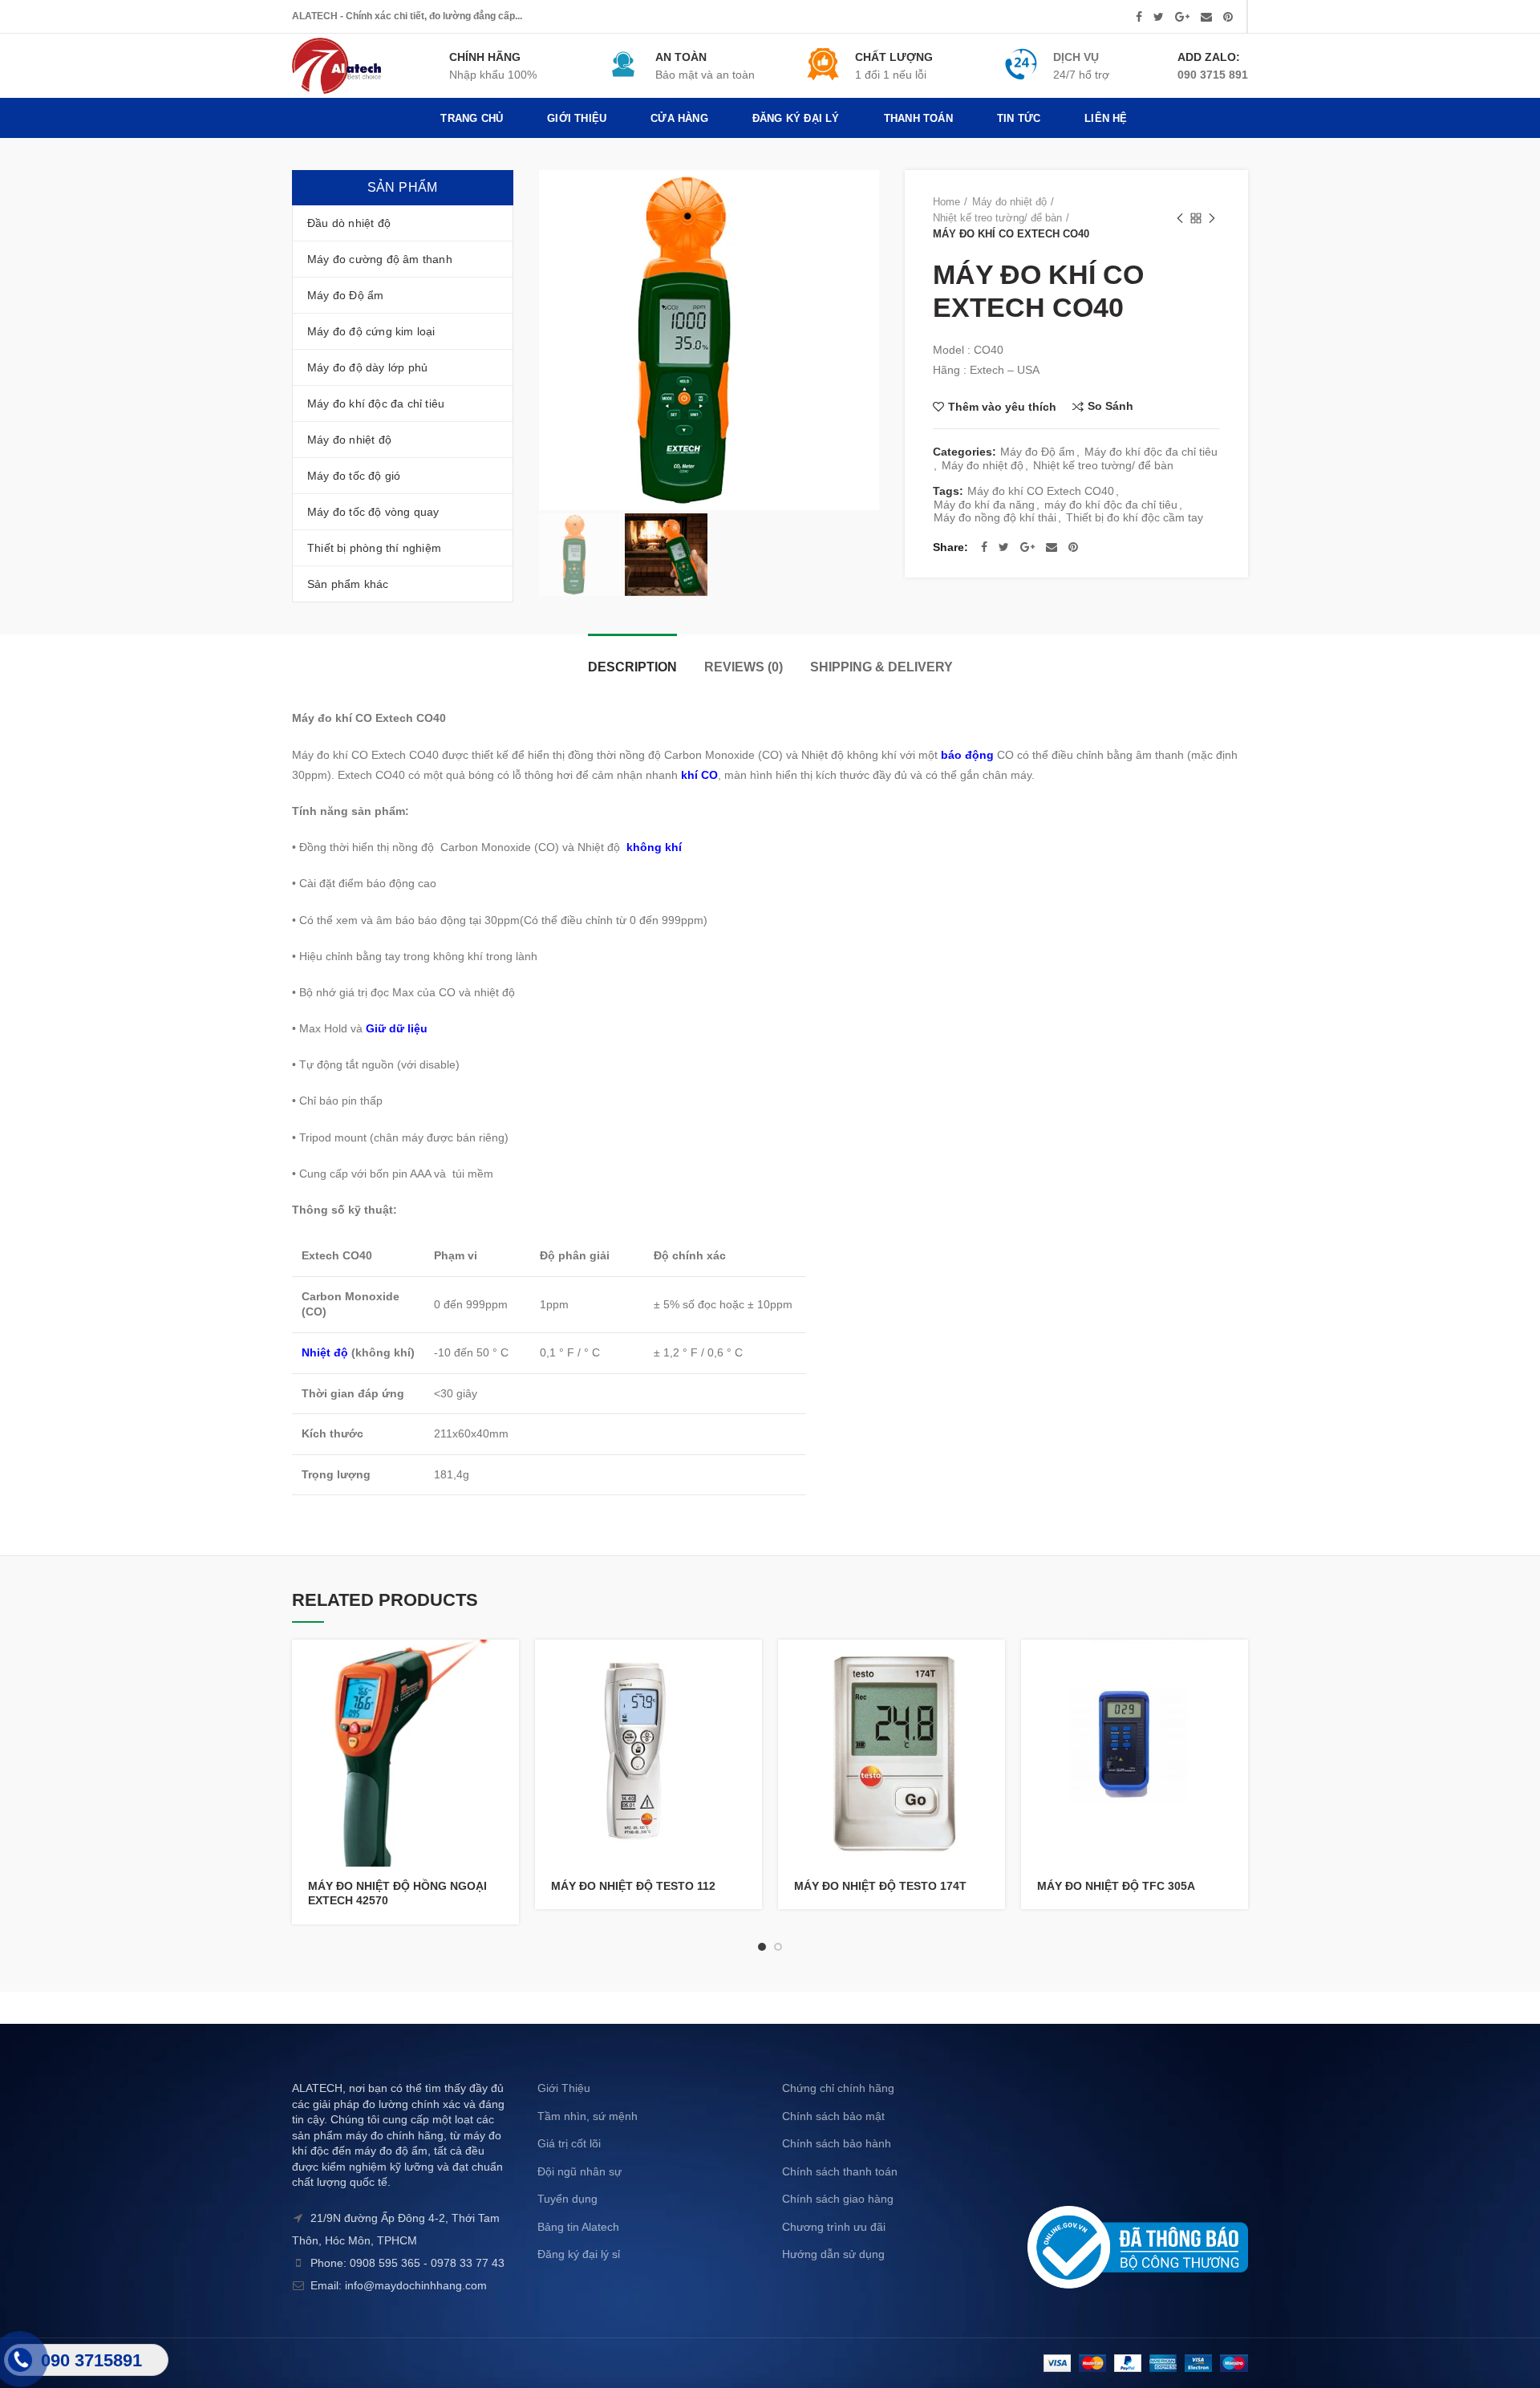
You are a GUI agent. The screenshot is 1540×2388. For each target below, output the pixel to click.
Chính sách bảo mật (833, 2116)
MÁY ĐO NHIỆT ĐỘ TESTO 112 (633, 1886)
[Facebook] (1139, 17)
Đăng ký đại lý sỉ (579, 2254)
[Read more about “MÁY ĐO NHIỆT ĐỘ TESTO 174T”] (993, 1666)
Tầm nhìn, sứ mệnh (588, 2116)
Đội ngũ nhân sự (580, 2171)
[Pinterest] (1228, 17)
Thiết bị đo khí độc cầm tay (1135, 517)
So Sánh (1110, 406)
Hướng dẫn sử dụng (833, 2254)
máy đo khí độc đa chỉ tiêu (1111, 505)
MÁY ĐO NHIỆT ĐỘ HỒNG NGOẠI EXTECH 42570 (397, 1893)
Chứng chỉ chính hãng (838, 2088)
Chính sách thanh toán (840, 2171)
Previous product (1180, 218)
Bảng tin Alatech (578, 2227)
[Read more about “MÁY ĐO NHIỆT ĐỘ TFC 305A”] (1236, 1666)
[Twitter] (1159, 17)
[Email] (1206, 17)
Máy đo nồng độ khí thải (995, 517)
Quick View (507, 1702)
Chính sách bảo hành (837, 2143)
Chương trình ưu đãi (834, 2227)
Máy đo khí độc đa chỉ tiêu (1151, 452)
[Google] (1182, 17)
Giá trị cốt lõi (569, 2143)
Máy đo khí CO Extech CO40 (1041, 491)
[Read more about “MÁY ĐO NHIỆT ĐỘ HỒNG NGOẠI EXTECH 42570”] (507, 1666)
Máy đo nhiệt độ (1009, 202)
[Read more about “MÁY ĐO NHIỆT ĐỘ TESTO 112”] (750, 1666)
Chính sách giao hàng (838, 2199)
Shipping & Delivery (881, 667)
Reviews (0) (744, 667)
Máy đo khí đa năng (984, 505)
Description (632, 667)
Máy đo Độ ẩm (1037, 452)
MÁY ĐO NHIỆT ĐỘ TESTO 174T (880, 1886)
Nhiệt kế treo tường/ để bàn (997, 218)
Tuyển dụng (567, 2199)
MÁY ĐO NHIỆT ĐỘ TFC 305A (1116, 1886)
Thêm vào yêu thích (1002, 407)
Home (946, 202)
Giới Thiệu (564, 2088)
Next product (1212, 218)
